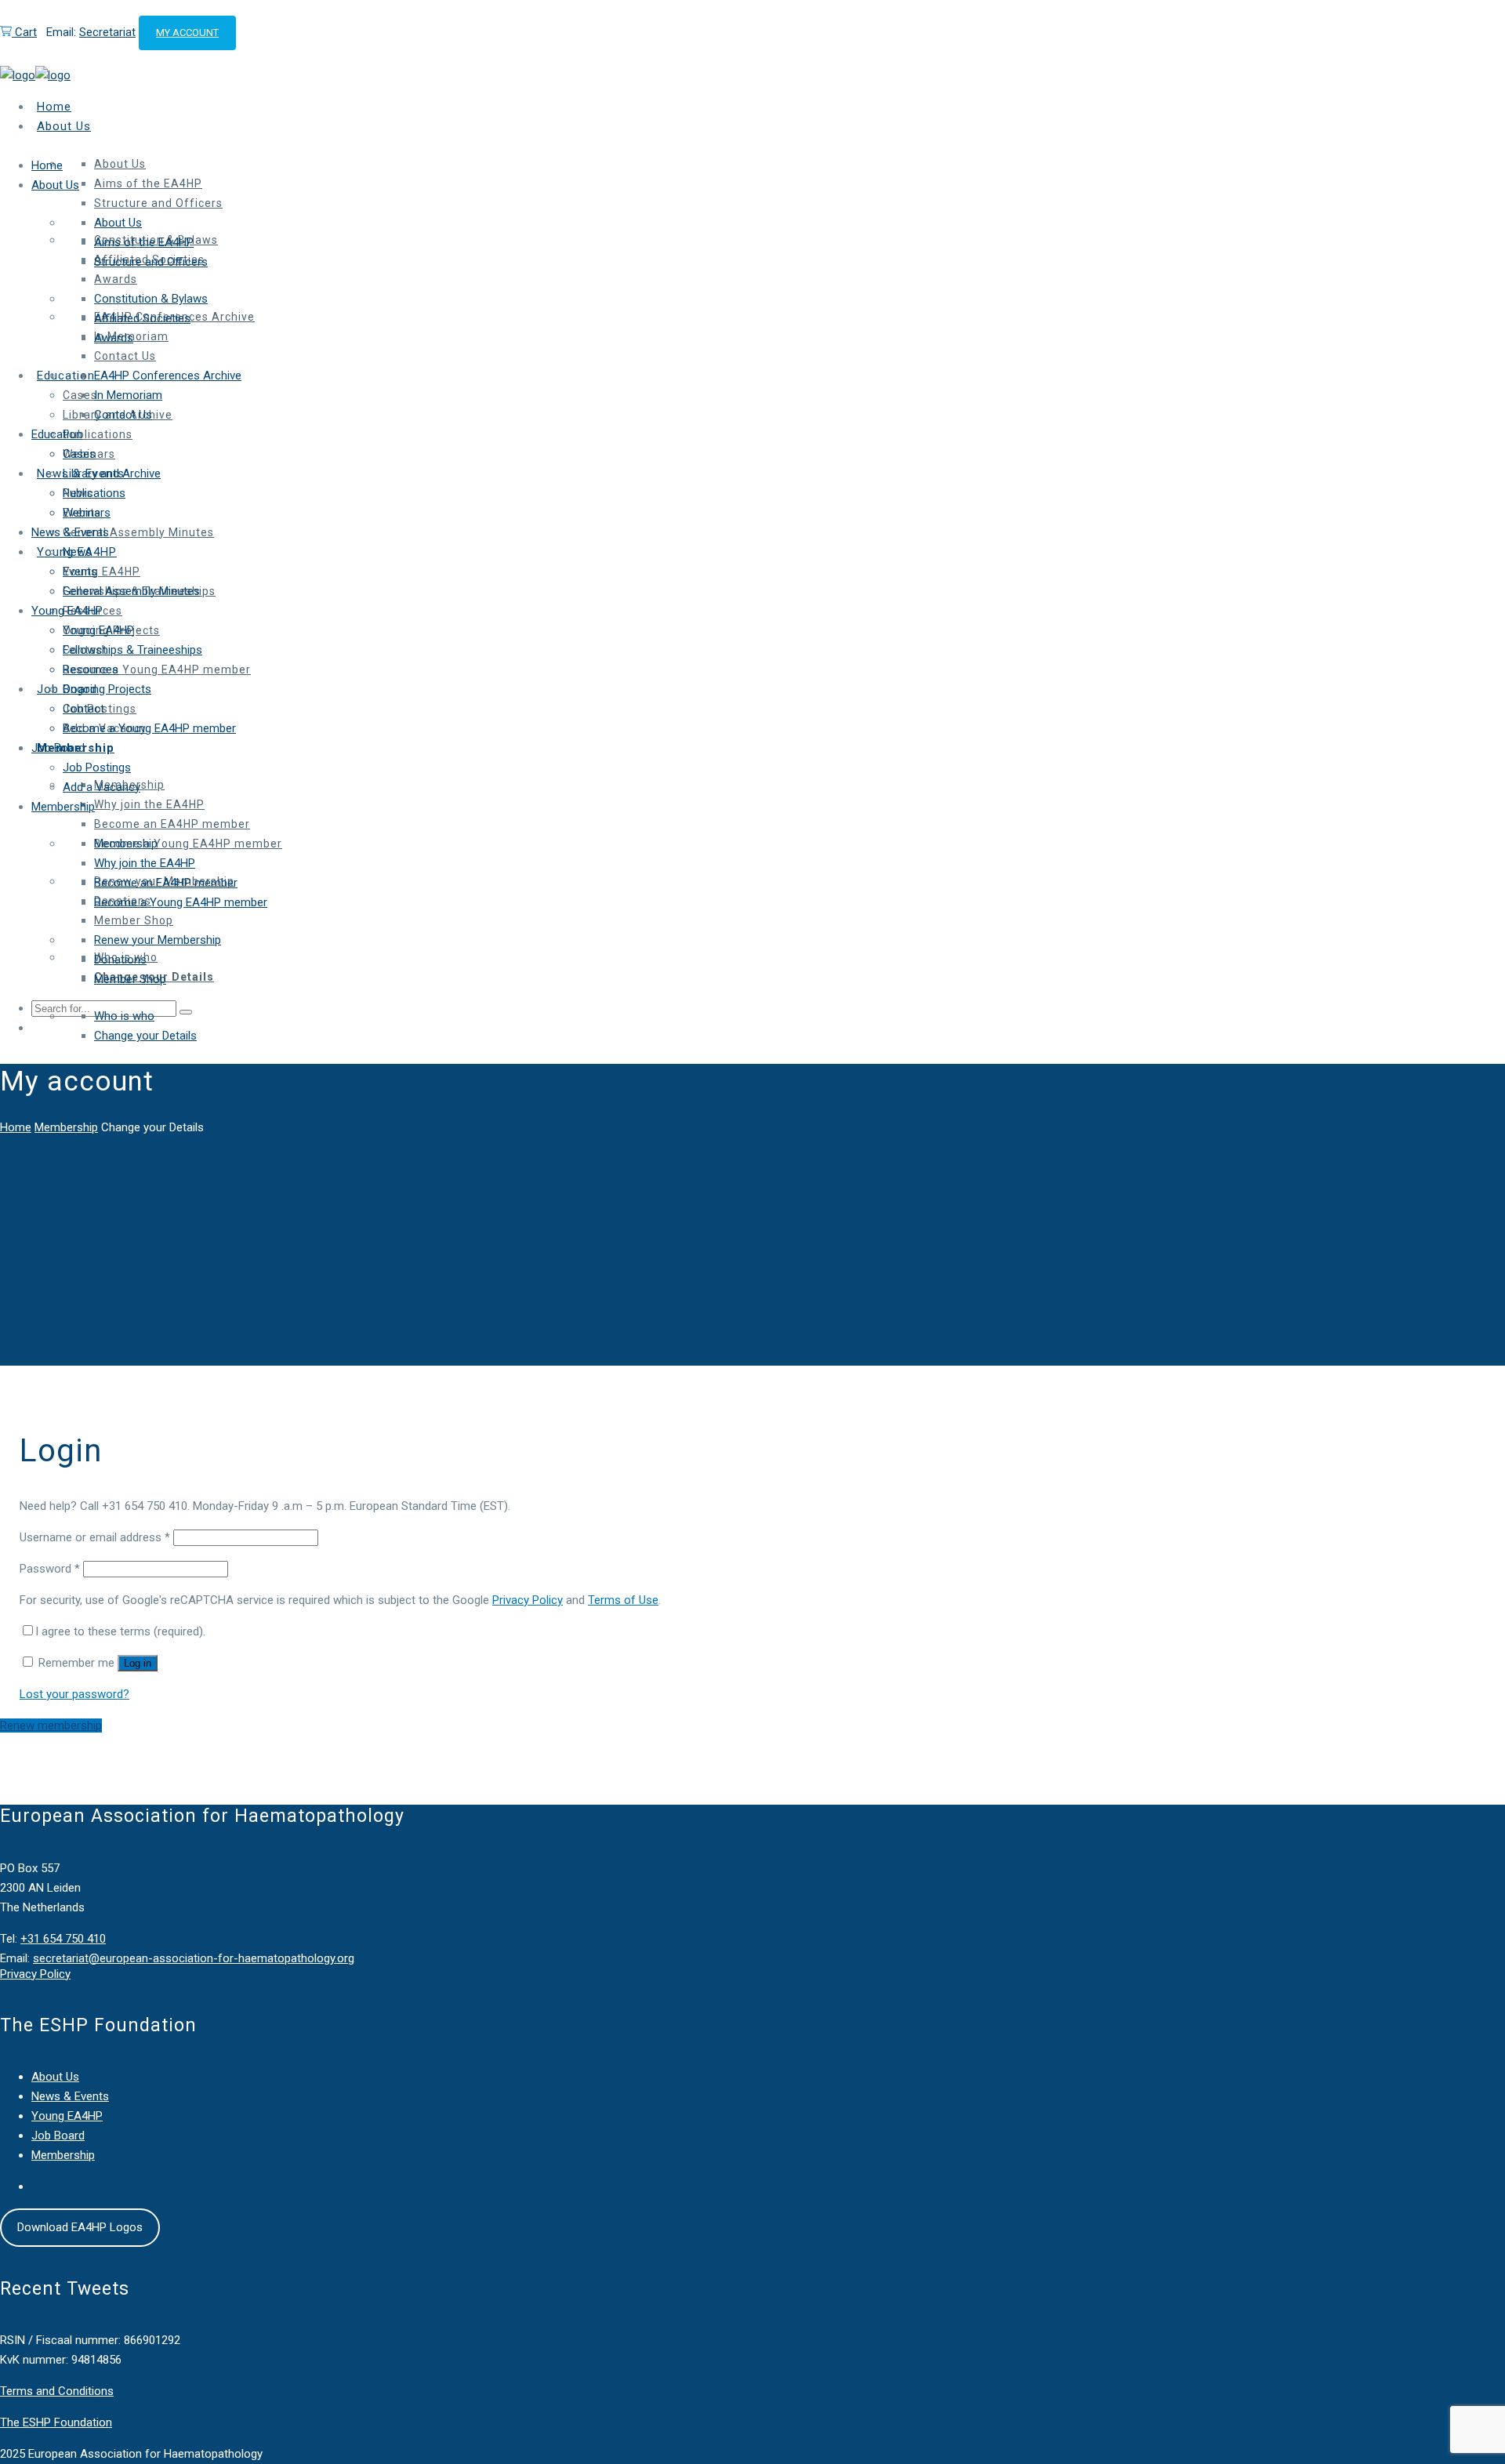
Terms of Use (623, 1600)
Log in (138, 1663)
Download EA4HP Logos (80, 2227)
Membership (66, 1127)
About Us (55, 2077)
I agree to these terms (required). (120, 1631)
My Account (187, 33)
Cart (24, 32)
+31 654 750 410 (63, 1939)
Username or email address (95, 1537)
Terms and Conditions (57, 2391)
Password (50, 1569)
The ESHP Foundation (56, 2422)
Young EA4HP (67, 2116)
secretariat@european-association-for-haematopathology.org (194, 1958)
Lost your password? (74, 1694)
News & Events (70, 2096)
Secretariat (107, 32)
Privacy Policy (528, 1600)
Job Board (58, 2136)
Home (16, 1127)
